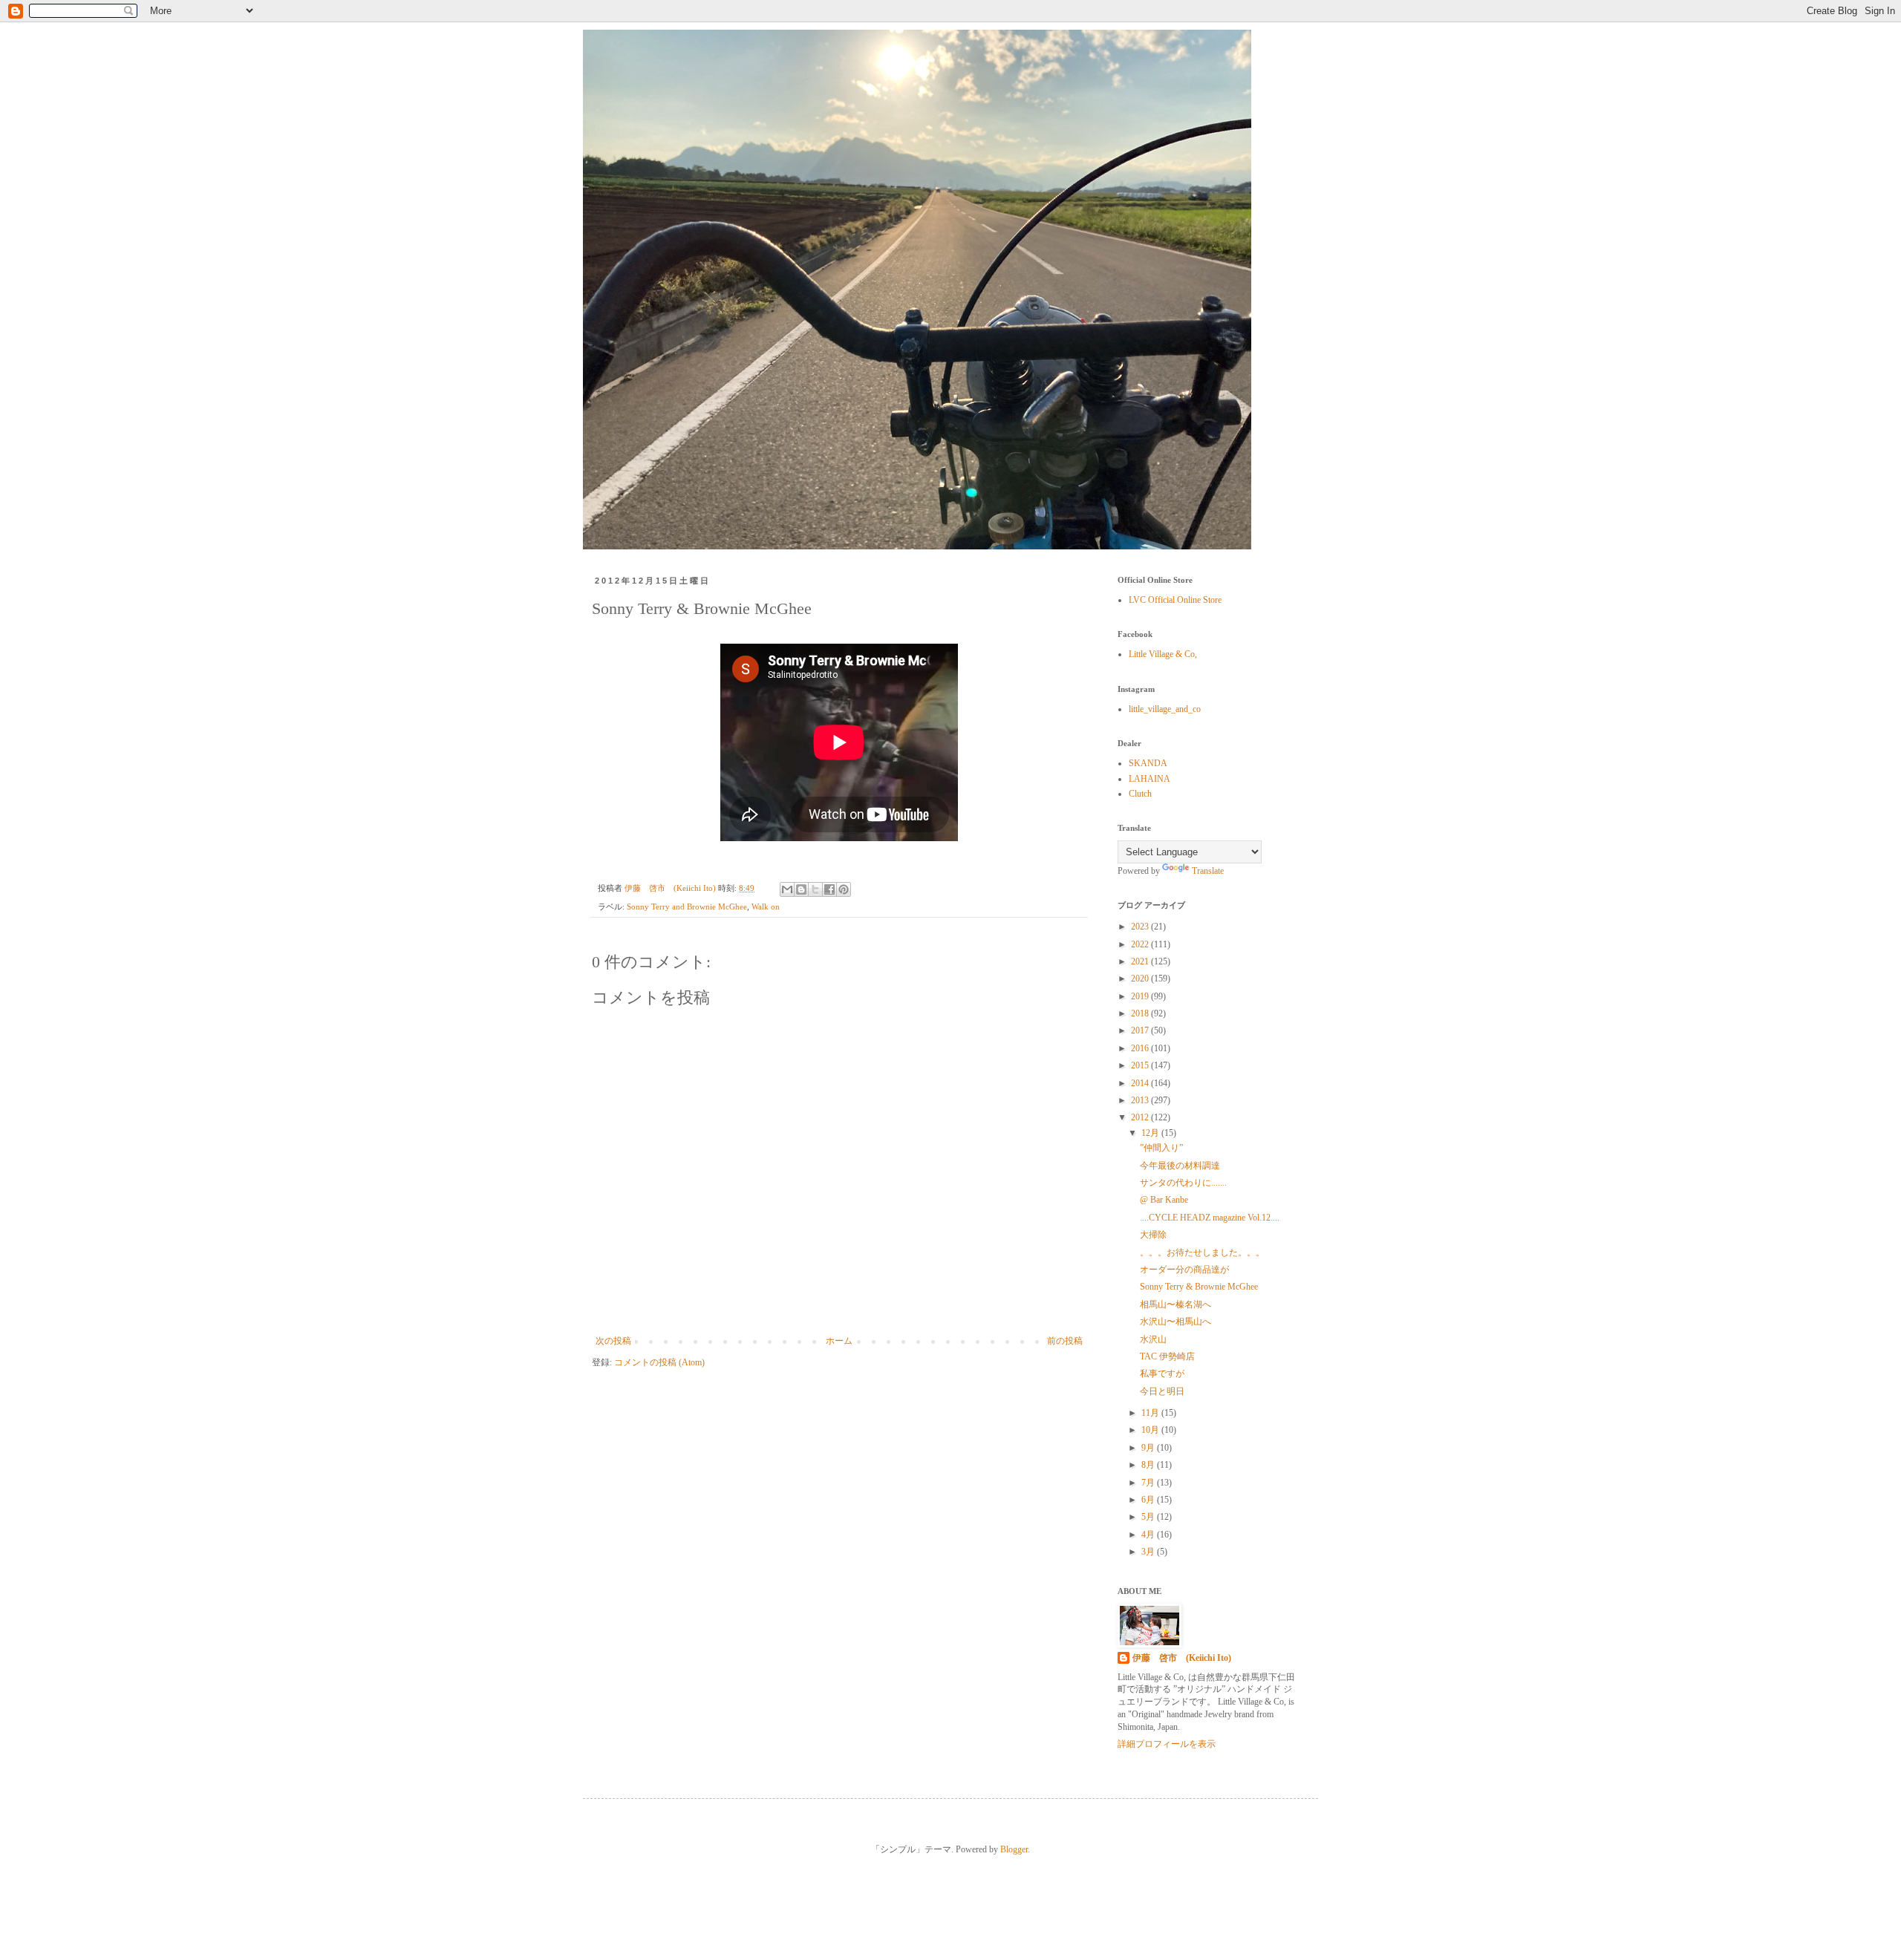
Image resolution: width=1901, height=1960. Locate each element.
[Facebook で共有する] (829, 889)
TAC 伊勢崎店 (1167, 1356)
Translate (1208, 871)
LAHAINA (1150, 779)
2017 (1141, 1030)
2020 (1141, 979)
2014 (1141, 1083)
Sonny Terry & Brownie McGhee (1199, 1287)
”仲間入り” (1161, 1148)
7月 (1149, 1483)
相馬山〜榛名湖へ (1176, 1304)
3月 (1149, 1552)
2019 (1141, 996)
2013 (1141, 1100)
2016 (1141, 1048)
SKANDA (1148, 763)
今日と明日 (1162, 1391)
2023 (1141, 927)
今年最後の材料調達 (1180, 1166)
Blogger (1014, 1849)
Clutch (1140, 794)
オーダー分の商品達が (1184, 1270)
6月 (1149, 1500)
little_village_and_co (1165, 709)
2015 (1141, 1065)
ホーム (839, 1341)
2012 (1141, 1117)
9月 (1149, 1448)
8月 (1149, 1465)
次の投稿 (613, 1341)
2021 (1141, 961)
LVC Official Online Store (1175, 600)
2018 (1141, 1013)
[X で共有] (815, 889)
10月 (1151, 1430)
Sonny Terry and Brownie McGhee (687, 906)
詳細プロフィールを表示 (1167, 1744)
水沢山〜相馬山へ (1176, 1322)
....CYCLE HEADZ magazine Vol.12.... (1210, 1218)
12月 (1151, 1133)
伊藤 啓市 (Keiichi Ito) (1182, 1658)
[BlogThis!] (801, 889)
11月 (1151, 1413)
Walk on (766, 906)
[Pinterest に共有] (844, 889)
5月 (1149, 1517)
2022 (1141, 944)
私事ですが (1162, 1373)
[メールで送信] (787, 889)
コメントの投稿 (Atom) (659, 1362)
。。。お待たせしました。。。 (1202, 1252)
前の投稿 (1065, 1341)
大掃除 (1153, 1235)
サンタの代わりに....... (1183, 1183)
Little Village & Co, (1163, 654)
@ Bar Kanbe (1164, 1200)
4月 (1149, 1535)
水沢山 (1153, 1339)
